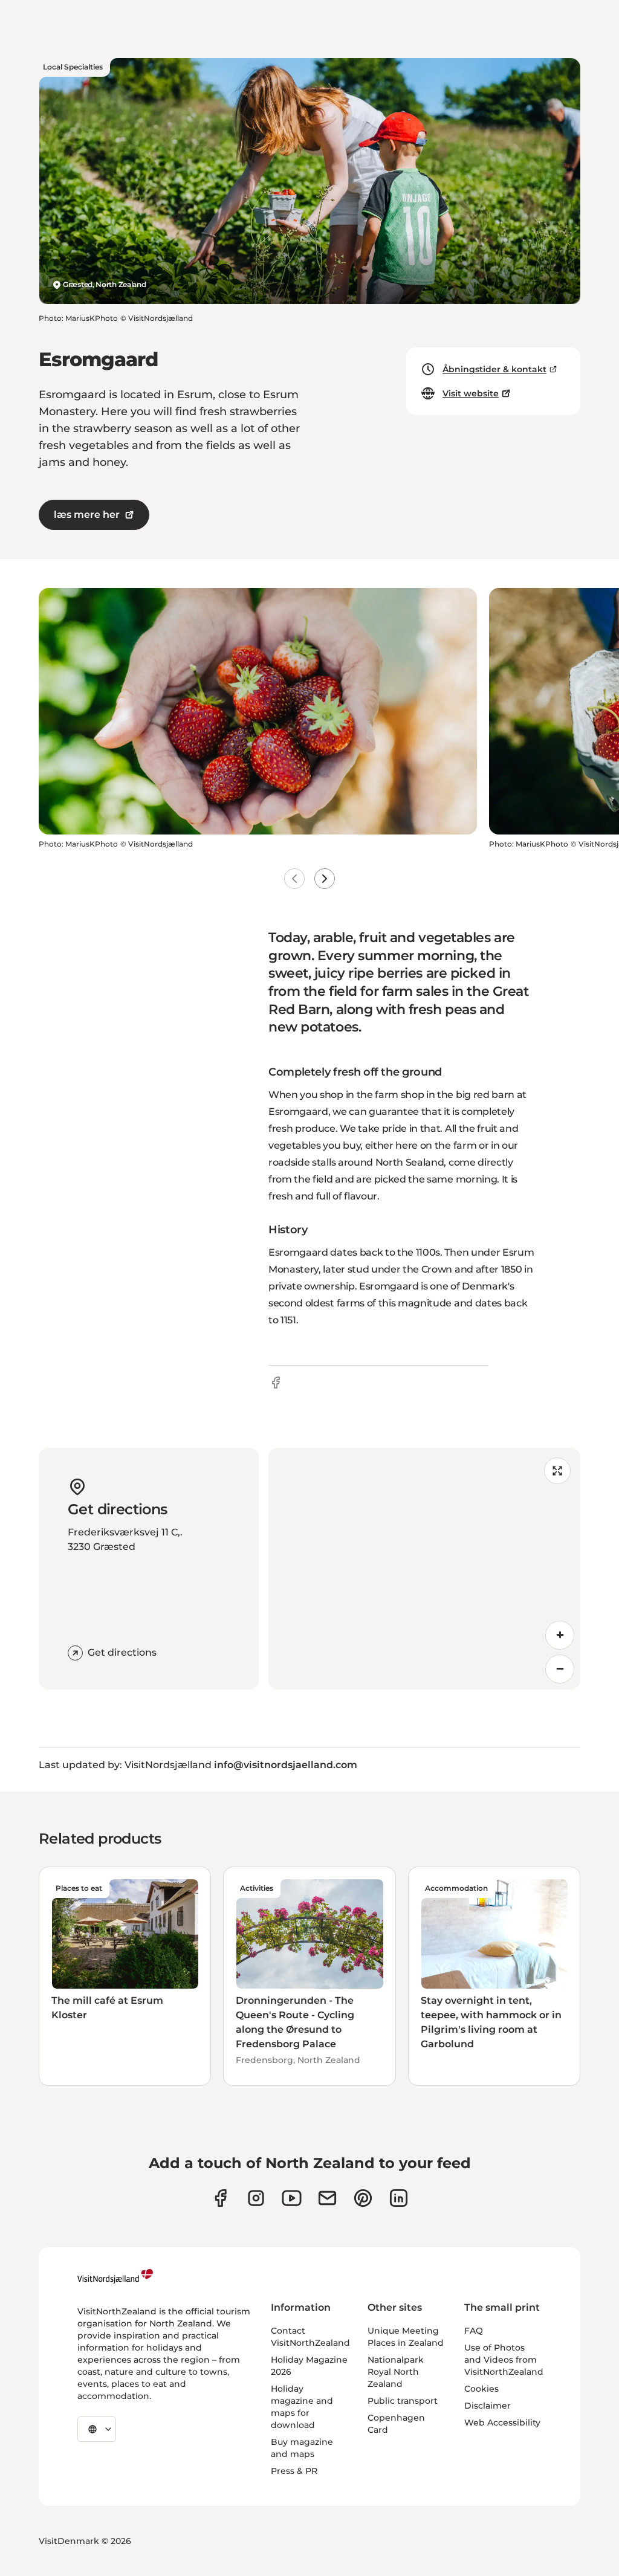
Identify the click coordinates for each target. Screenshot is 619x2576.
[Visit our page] (220, 2198)
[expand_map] (557, 1471)
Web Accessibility (502, 2423)
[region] (424, 1569)
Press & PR (294, 2471)
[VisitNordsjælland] (115, 2276)
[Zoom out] (560, 1669)
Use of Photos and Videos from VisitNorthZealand (504, 2360)
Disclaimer (488, 2406)
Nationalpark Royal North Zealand (396, 2372)
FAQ (474, 2331)
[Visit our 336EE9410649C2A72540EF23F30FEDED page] (327, 2198)
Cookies (481, 2389)
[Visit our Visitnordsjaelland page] (292, 2198)
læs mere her (87, 515)
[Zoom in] (560, 1635)
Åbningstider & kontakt (494, 369)
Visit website (471, 393)
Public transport (403, 2401)
